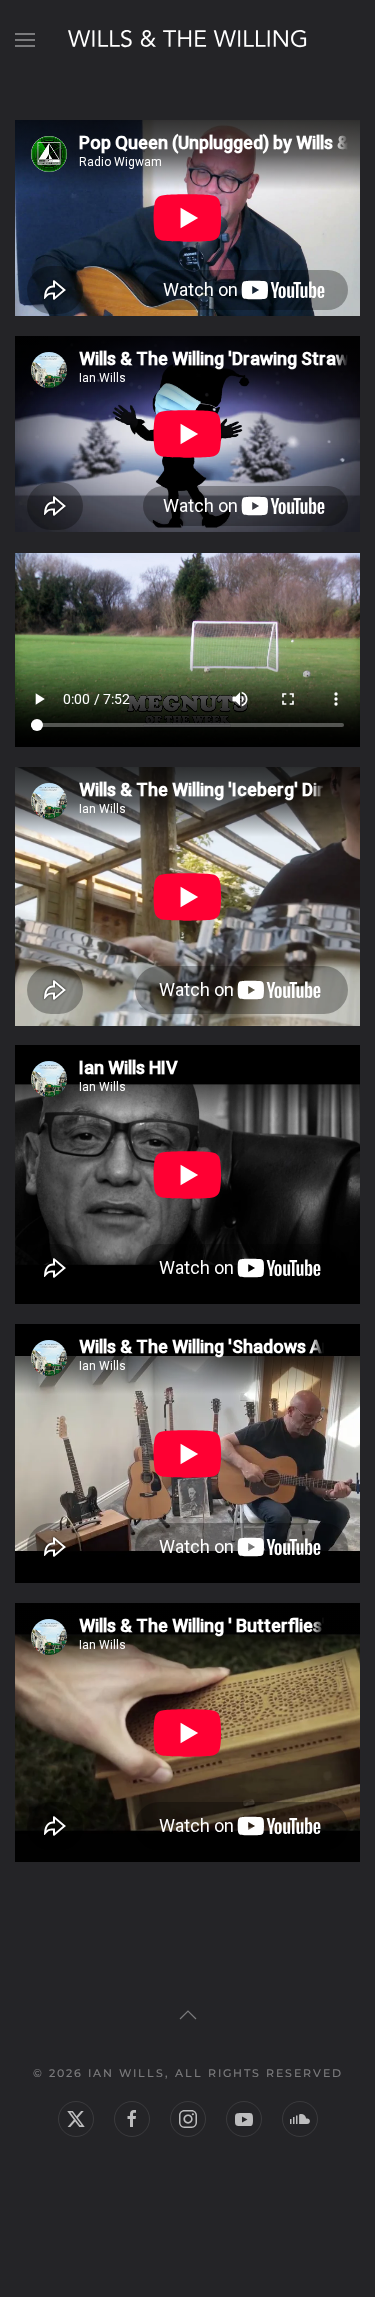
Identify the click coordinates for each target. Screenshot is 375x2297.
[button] (25, 40)
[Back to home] (188, 40)
